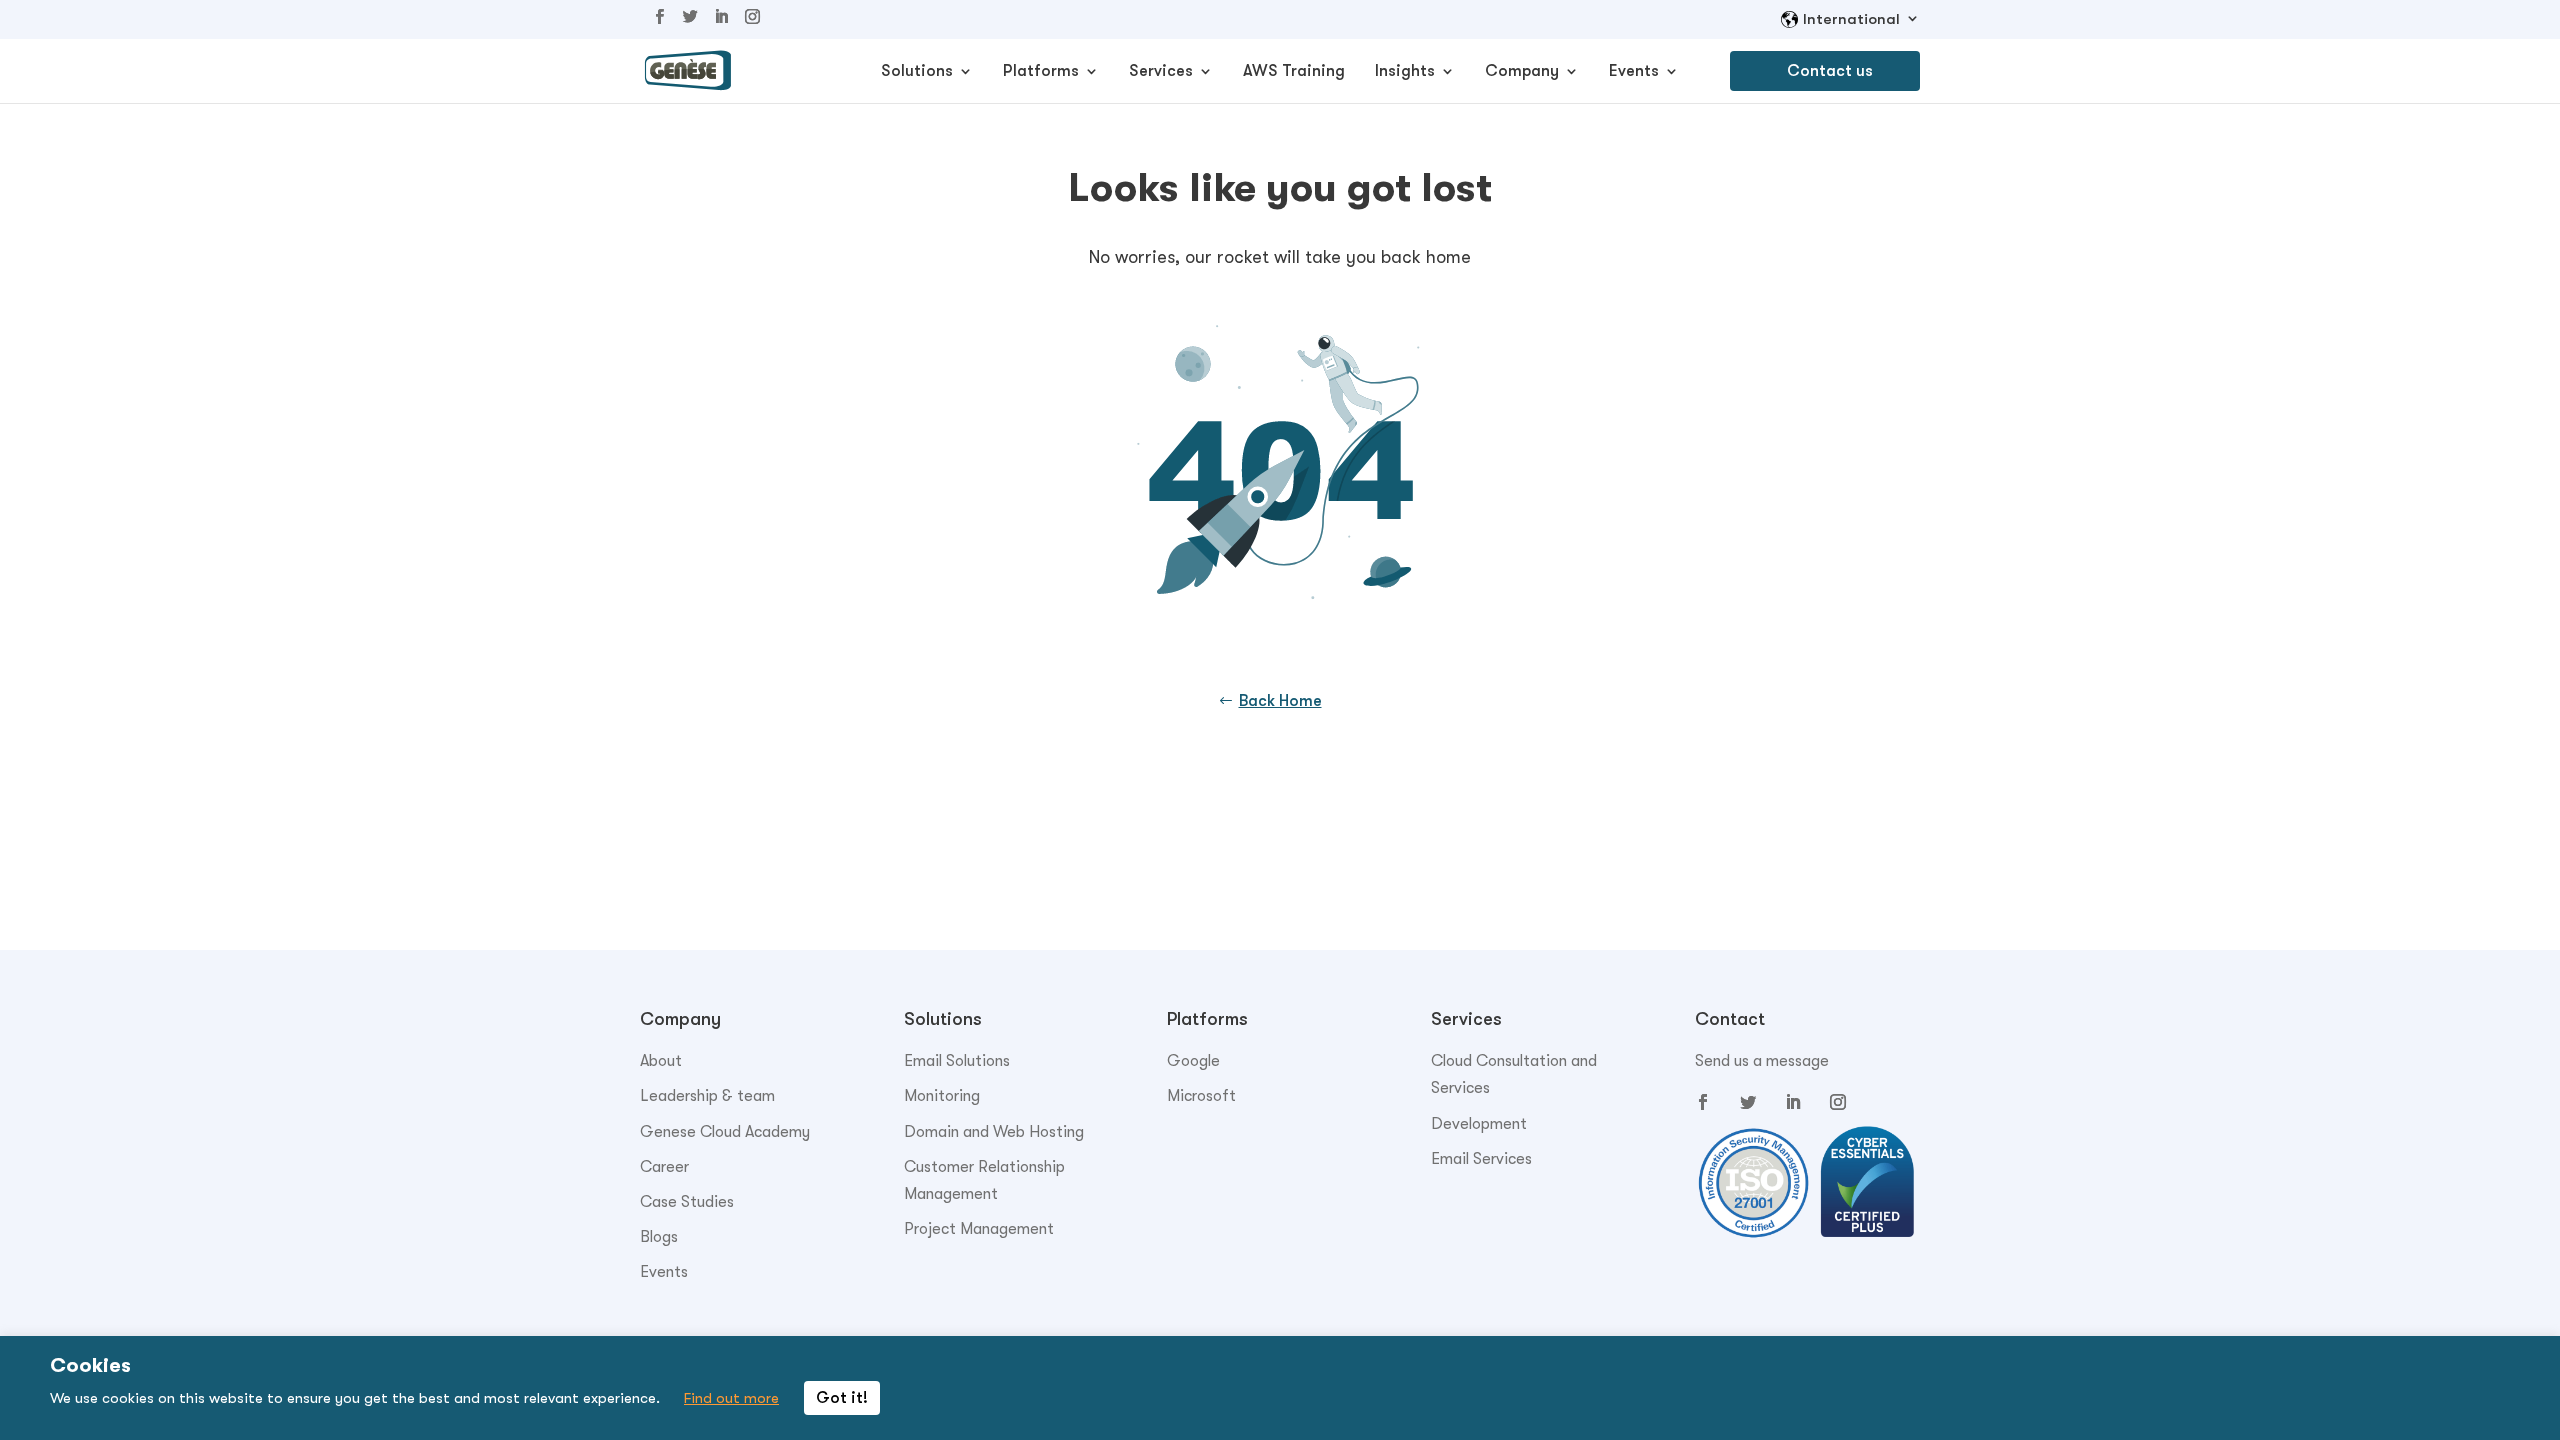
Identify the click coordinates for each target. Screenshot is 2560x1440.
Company (1522, 72)
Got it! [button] (842, 1398)
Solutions (917, 72)
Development (1479, 1124)
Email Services (1481, 1159)
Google (1193, 1061)
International (1851, 19)
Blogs (659, 1237)
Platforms (1041, 72)
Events (1634, 72)
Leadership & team (707, 1096)
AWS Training (1294, 72)
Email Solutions (957, 1061)
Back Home (1280, 701)
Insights (1405, 72)
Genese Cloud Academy (725, 1132)
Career (664, 1167)
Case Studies (687, 1202)
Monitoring (942, 1096)
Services (1161, 72)
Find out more (731, 1398)
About (661, 1061)
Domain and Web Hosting (994, 1132)
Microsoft (1201, 1096)
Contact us (1830, 71)
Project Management (979, 1229)
